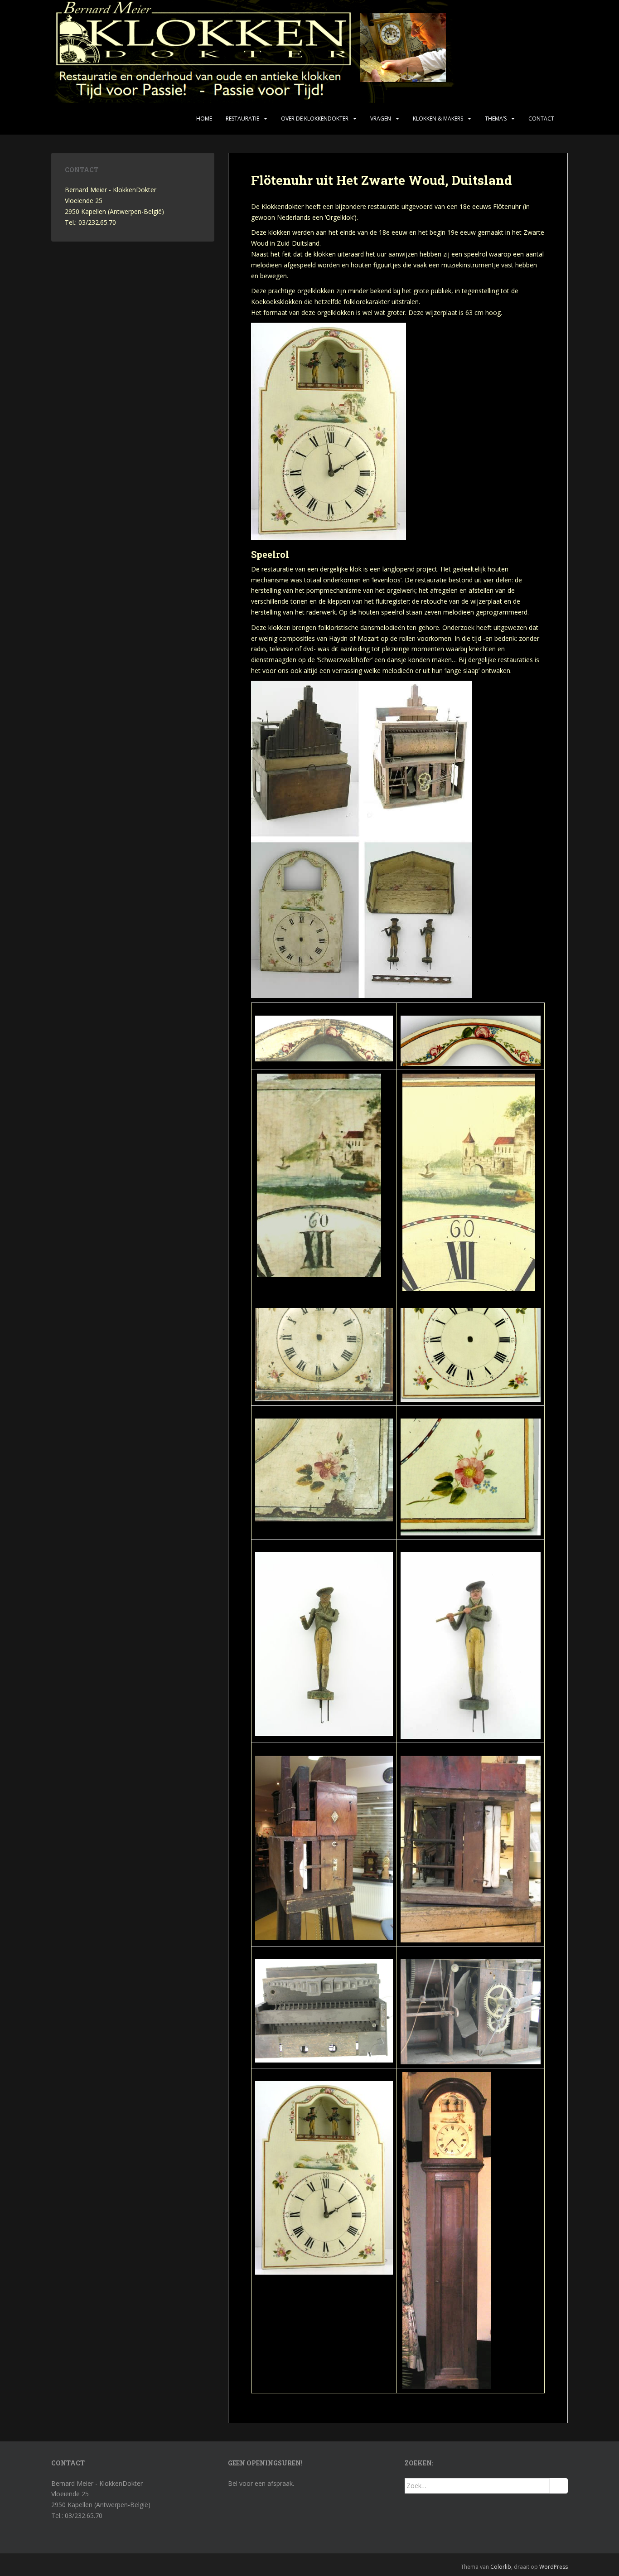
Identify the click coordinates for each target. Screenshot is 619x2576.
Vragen (381, 119)
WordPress (554, 2567)
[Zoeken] (559, 2486)
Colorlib (501, 2567)
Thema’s (496, 119)
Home (204, 119)
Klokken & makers (438, 119)
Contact (541, 119)
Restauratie (242, 119)
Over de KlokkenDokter (315, 119)
